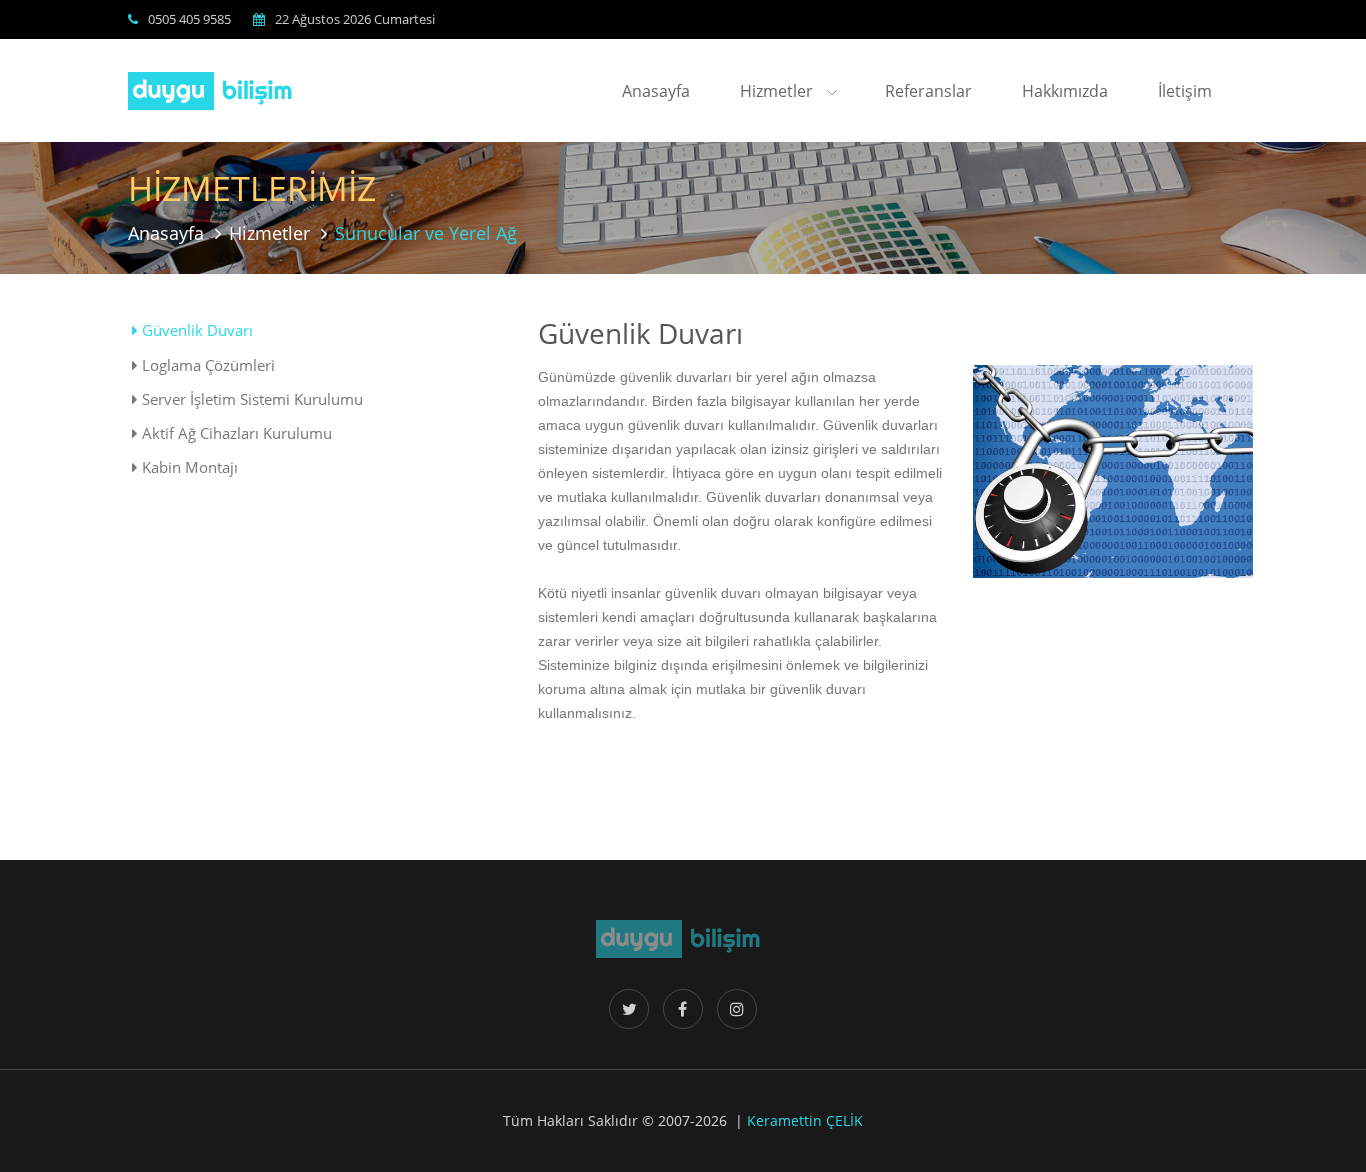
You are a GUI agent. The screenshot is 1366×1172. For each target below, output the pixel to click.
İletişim (1185, 91)
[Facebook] (683, 1009)
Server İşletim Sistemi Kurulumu (250, 399)
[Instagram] (737, 1009)
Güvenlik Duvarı (195, 330)
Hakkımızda (1065, 91)
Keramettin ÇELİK (805, 1120)
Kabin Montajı (188, 467)
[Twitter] (629, 1009)
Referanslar (928, 91)
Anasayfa (656, 91)
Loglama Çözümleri (206, 365)
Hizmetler (778, 91)
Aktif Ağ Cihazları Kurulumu (235, 433)
